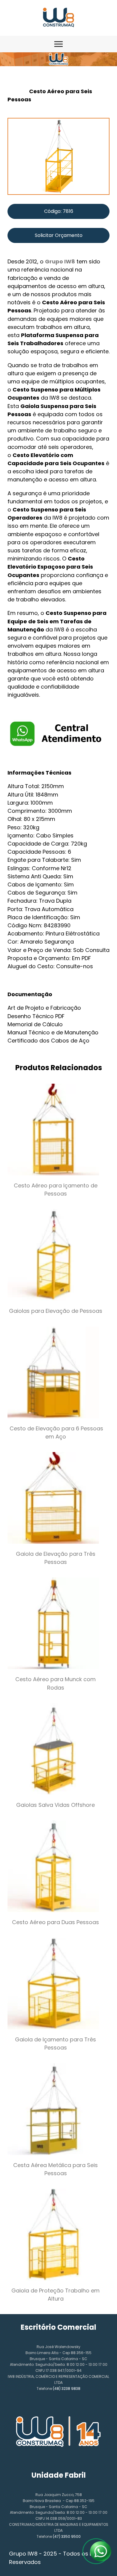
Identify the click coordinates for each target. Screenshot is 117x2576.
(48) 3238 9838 (67, 2389)
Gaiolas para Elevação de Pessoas (56, 1311)
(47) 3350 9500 (67, 2536)
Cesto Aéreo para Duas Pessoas (55, 1922)
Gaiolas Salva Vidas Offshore (55, 1805)
